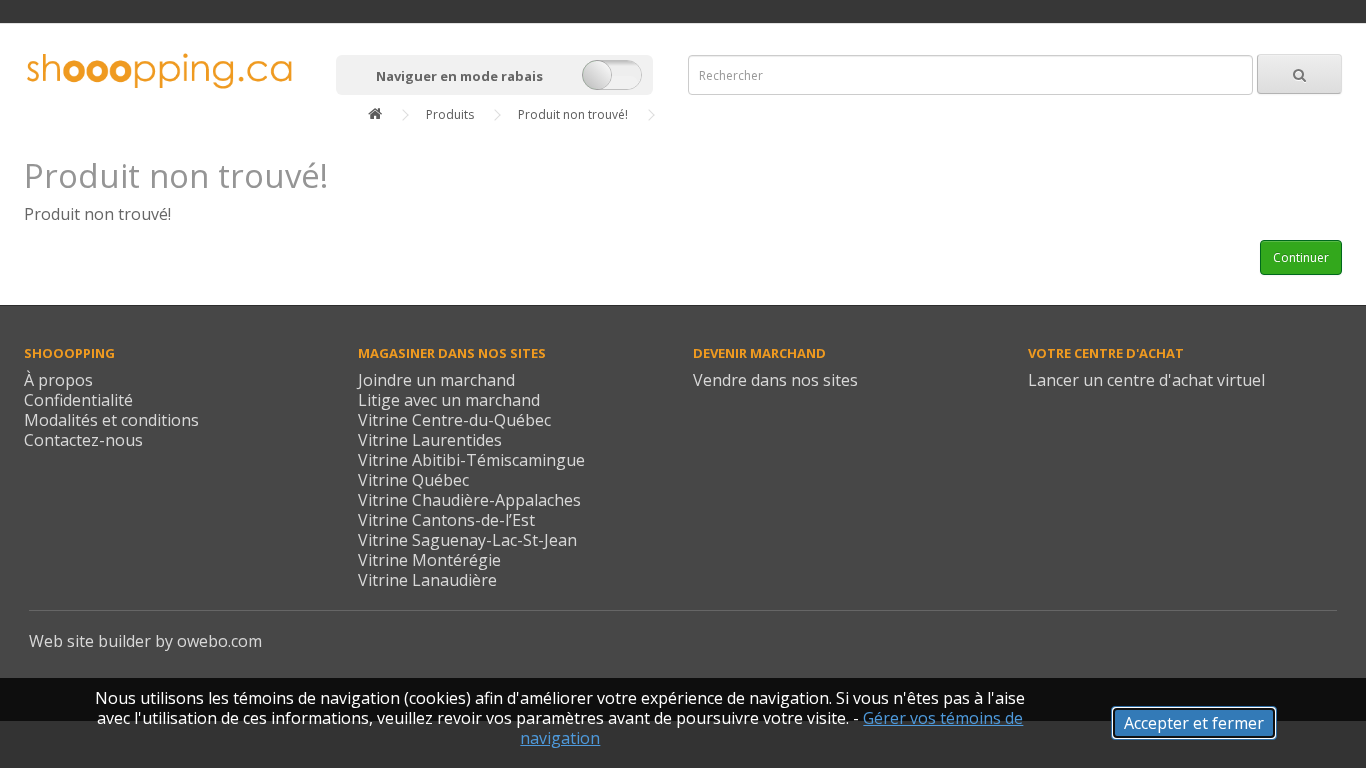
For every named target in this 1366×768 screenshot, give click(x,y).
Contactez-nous (83, 440)
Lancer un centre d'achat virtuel (1146, 380)
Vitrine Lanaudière (427, 580)
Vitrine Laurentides (430, 440)
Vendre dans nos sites (775, 380)
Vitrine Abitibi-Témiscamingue (471, 460)
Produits (450, 114)
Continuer (1301, 257)
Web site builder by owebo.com (145, 641)
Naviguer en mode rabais (459, 76)
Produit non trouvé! (573, 114)
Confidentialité (78, 400)
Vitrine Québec (413, 480)
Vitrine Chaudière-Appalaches (469, 500)
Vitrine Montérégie (429, 560)
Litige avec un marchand (449, 400)
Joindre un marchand (436, 380)
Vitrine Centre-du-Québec (454, 420)
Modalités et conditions (111, 420)
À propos (58, 380)
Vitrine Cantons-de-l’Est (446, 520)
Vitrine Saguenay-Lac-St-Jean (467, 540)
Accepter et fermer (1194, 723)
